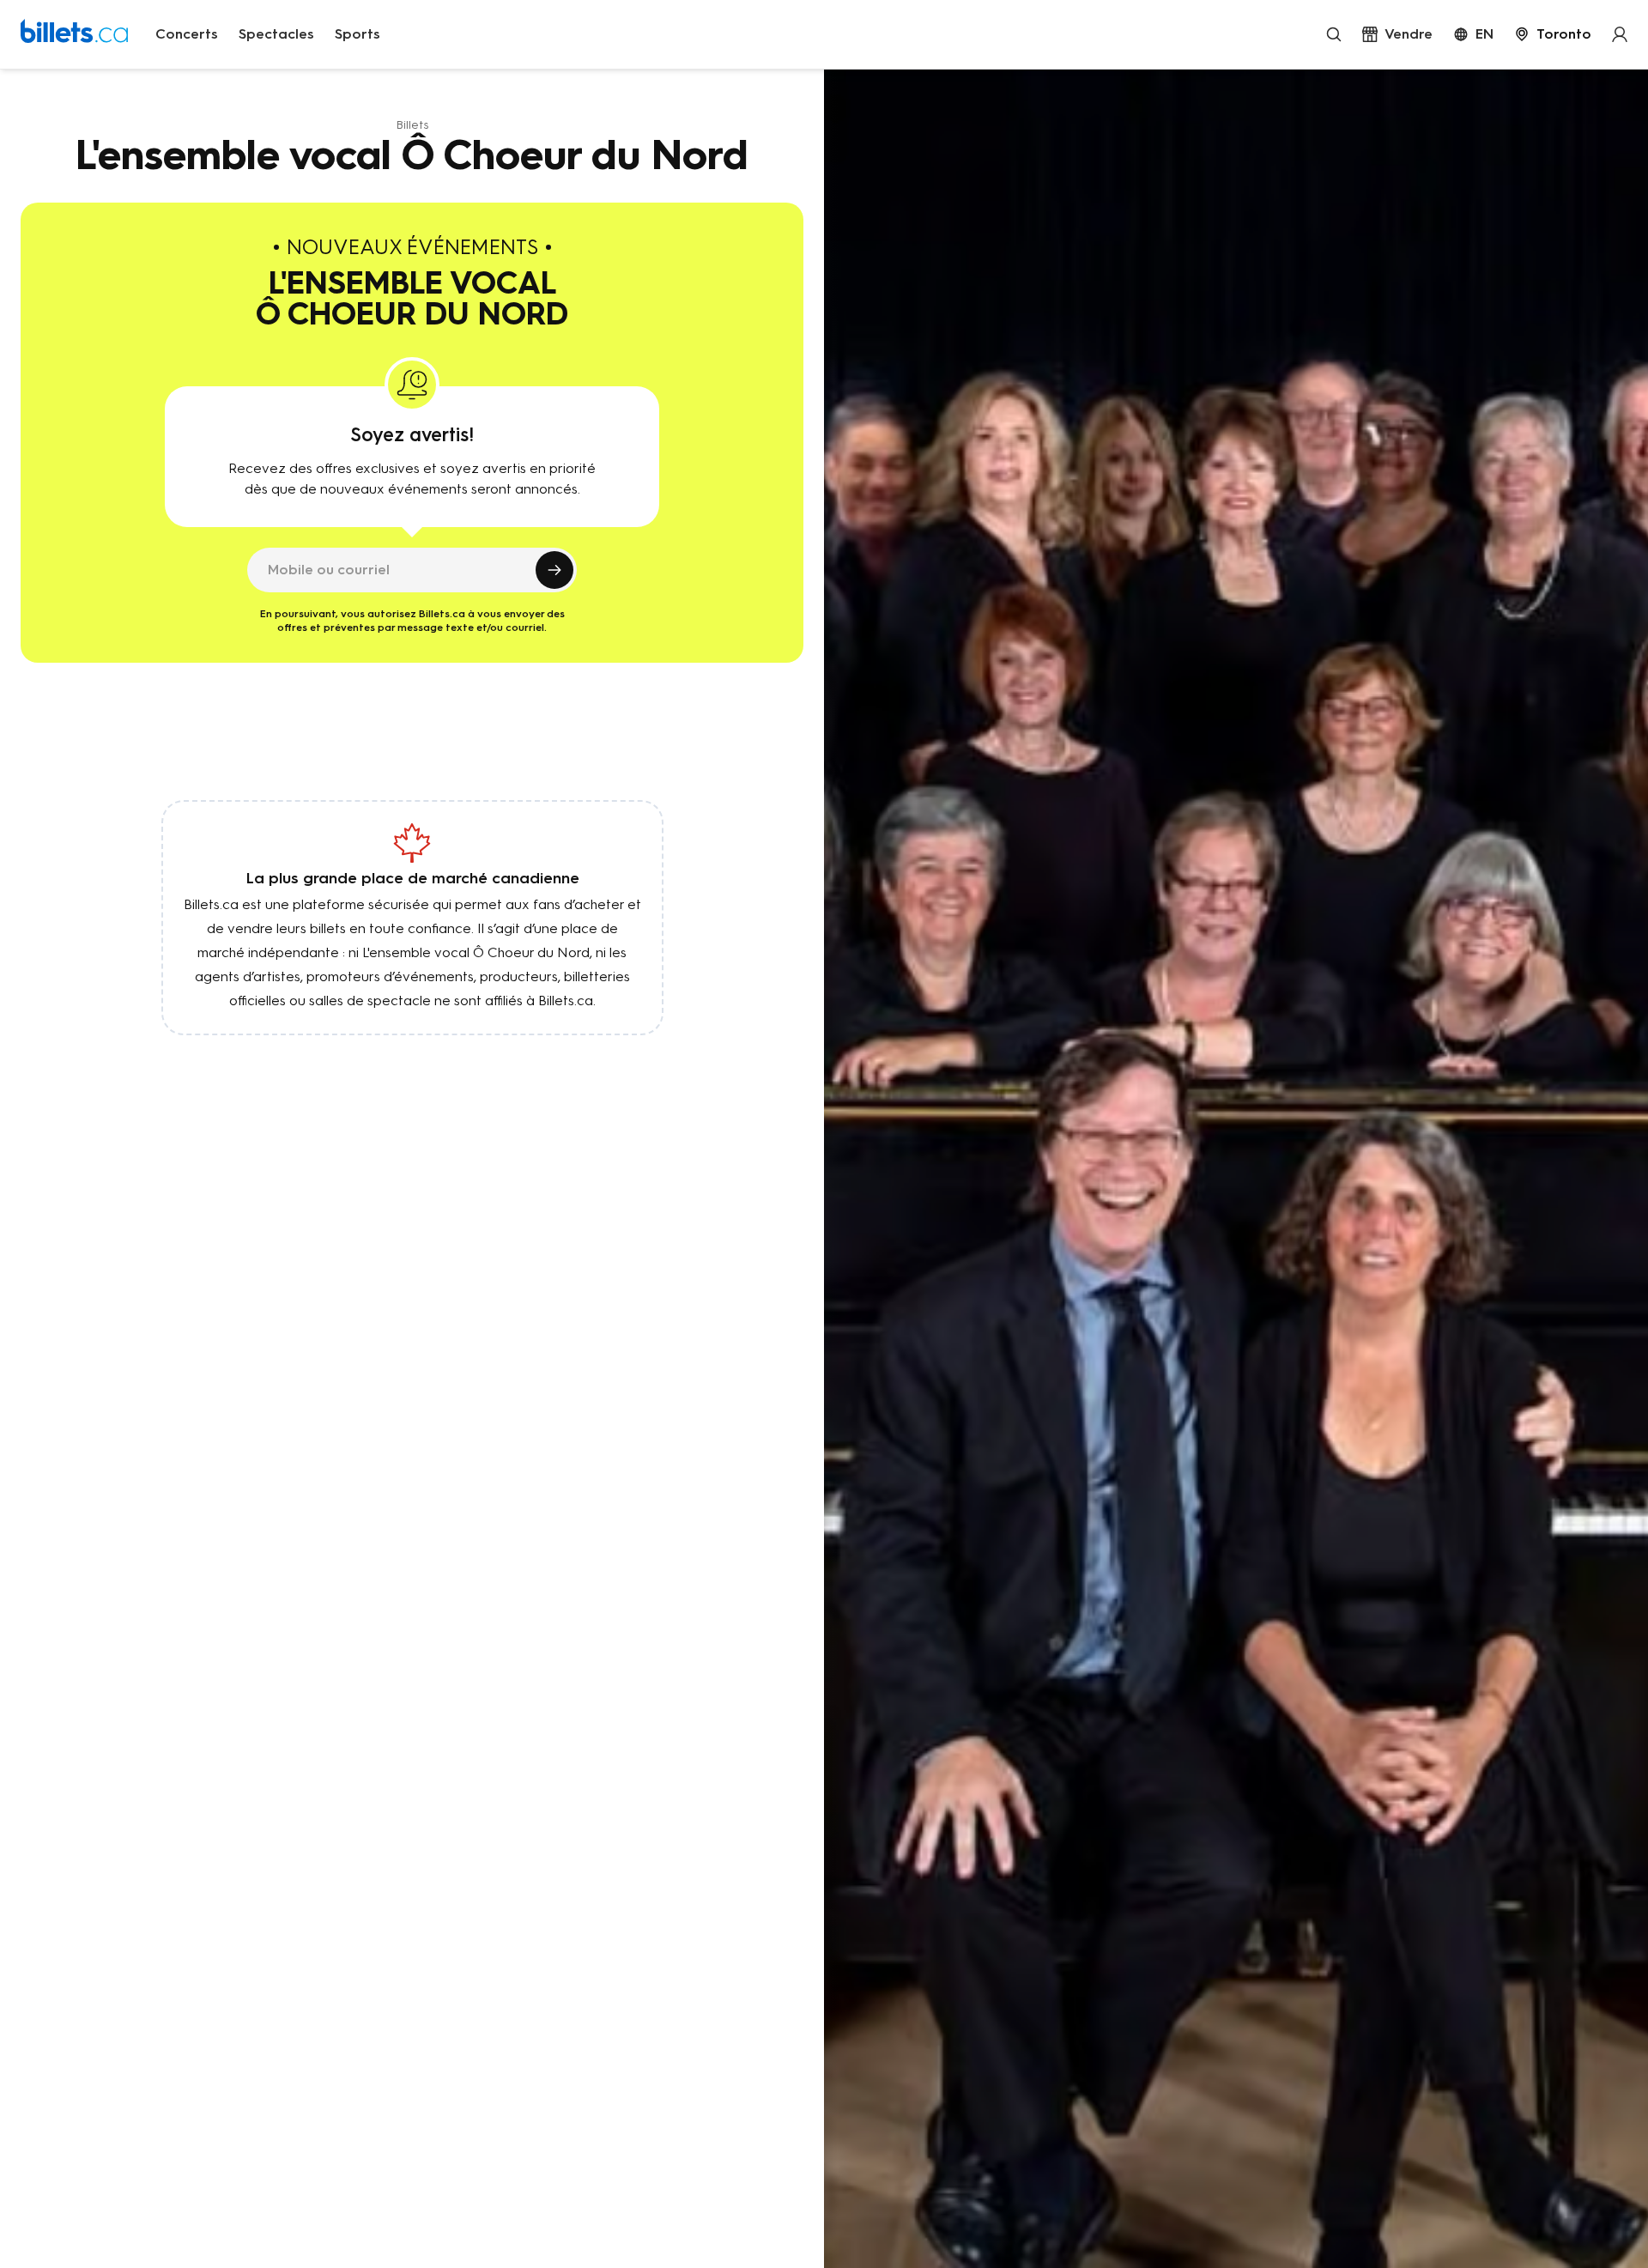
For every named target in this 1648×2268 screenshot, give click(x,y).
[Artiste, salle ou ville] (1334, 34)
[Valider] (554, 570)
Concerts (187, 34)
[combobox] (1553, 34)
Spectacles (276, 34)
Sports (357, 34)
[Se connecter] (1620, 34)
